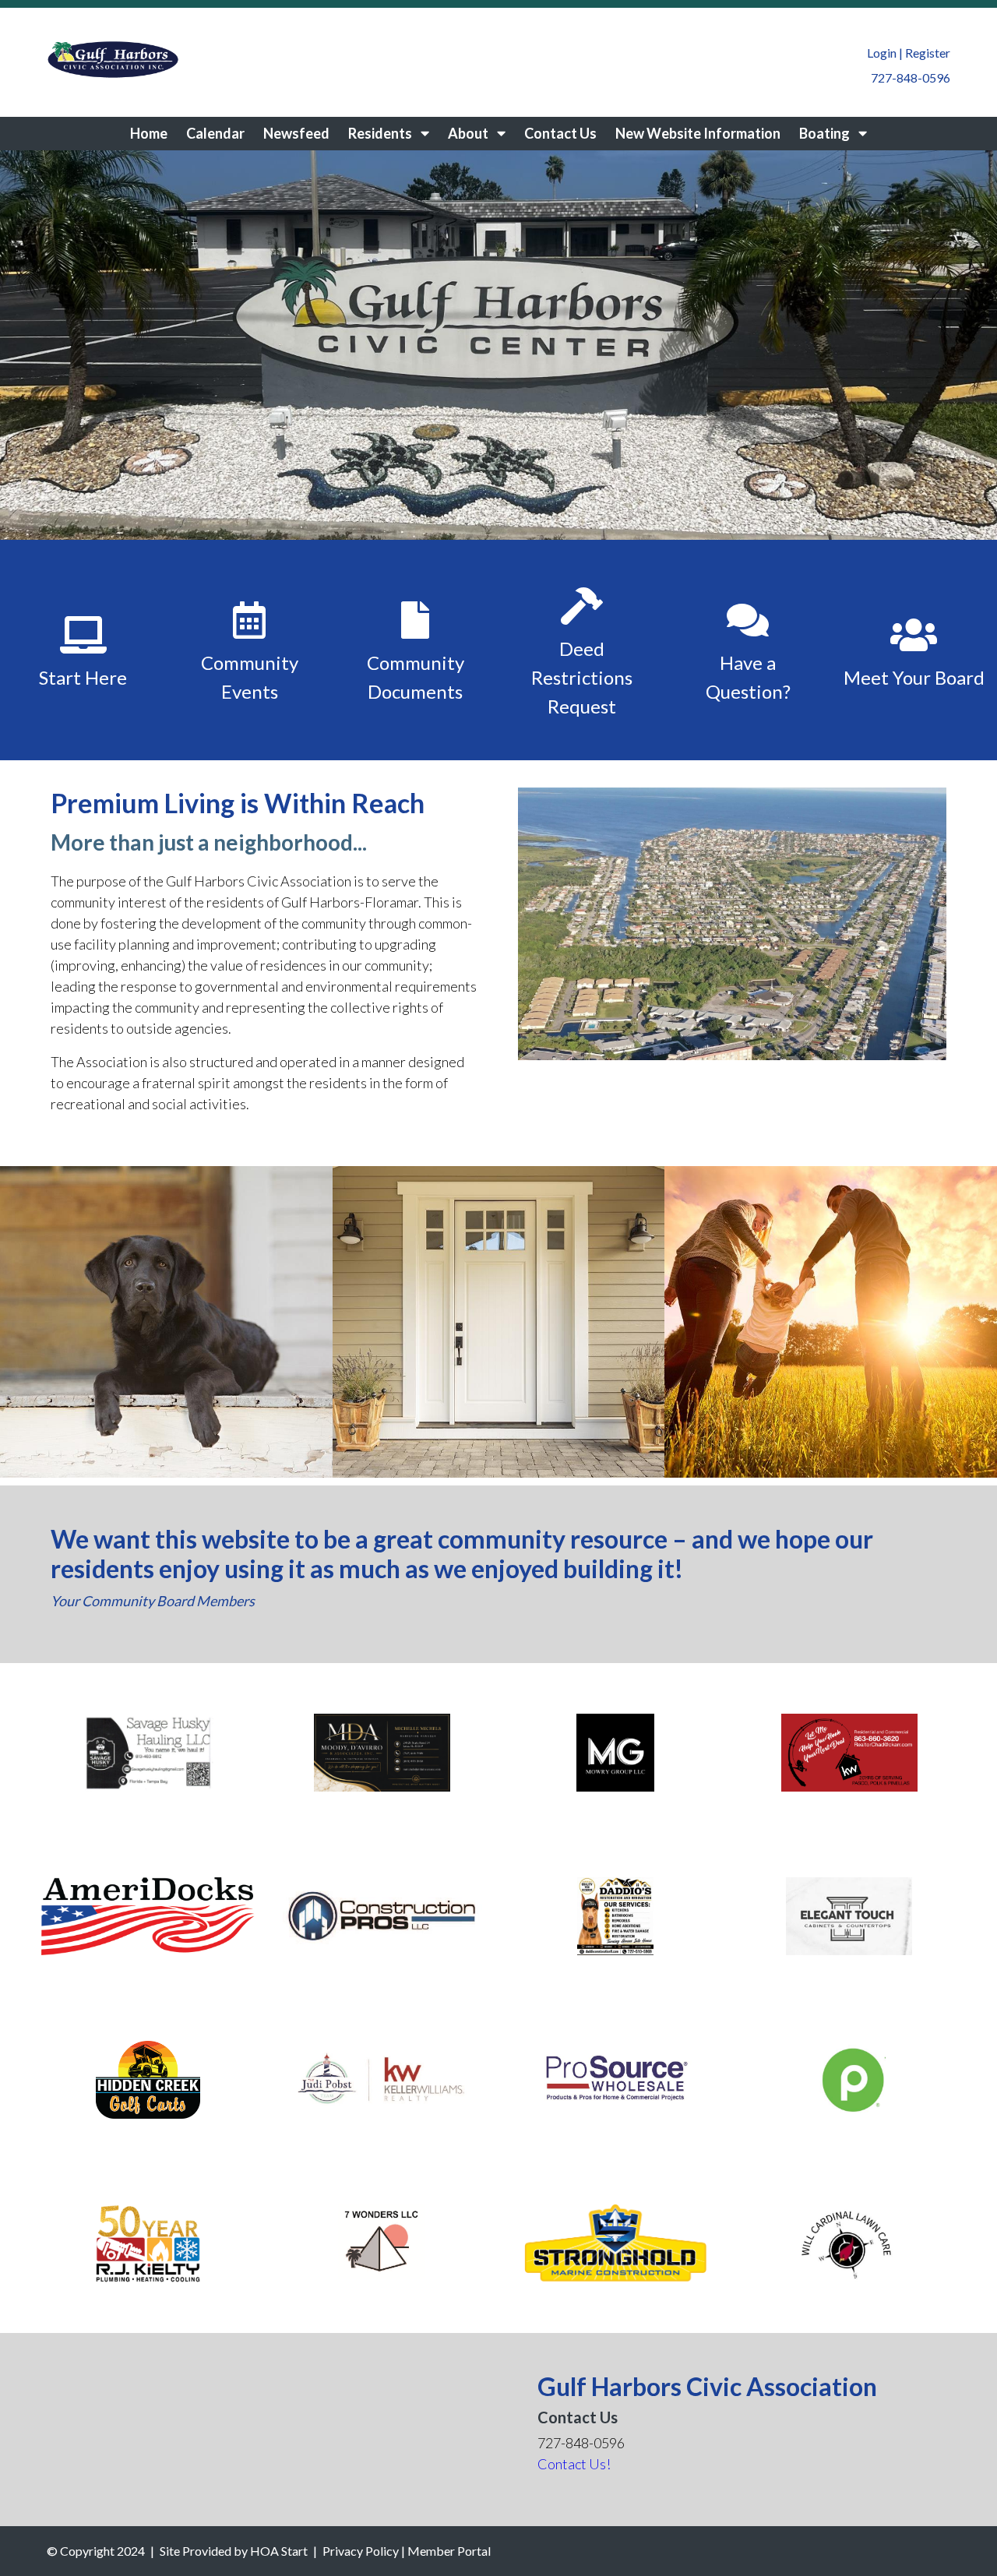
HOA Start (279, 2551)
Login (882, 53)
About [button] (469, 133)
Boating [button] (826, 133)
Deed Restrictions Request (582, 677)
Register (928, 53)
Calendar (215, 133)
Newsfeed (296, 133)
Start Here (83, 677)
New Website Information (698, 133)
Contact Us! (574, 2464)
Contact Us (560, 133)
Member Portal (449, 2551)
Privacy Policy (361, 2551)
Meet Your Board (914, 677)
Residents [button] (381, 133)
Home (149, 133)
